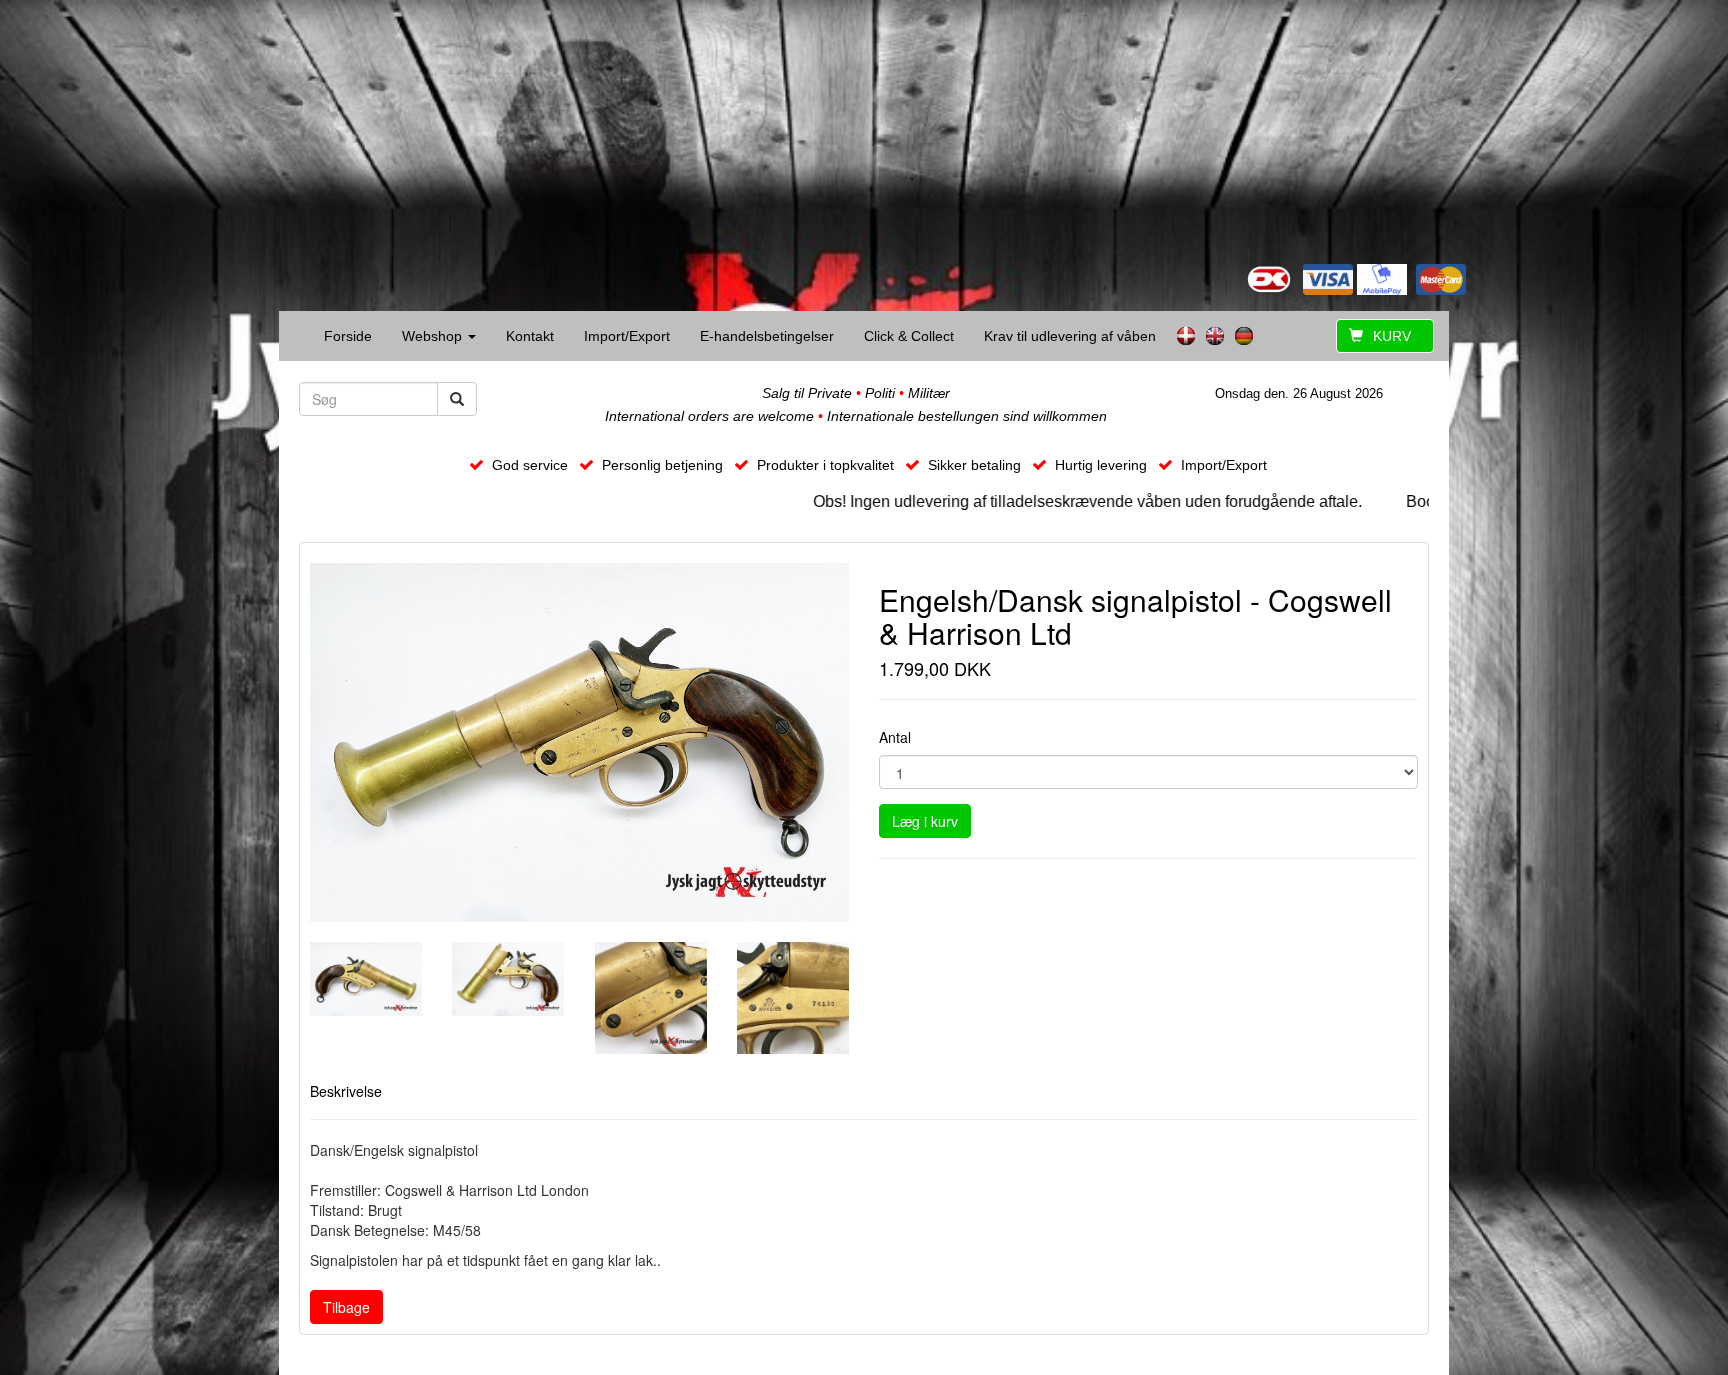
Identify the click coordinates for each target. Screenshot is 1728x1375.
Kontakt (530, 336)
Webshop (434, 336)
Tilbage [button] (346, 1307)
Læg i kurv (925, 821)
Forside (348, 336)
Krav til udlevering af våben (1070, 336)
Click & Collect (909, 336)
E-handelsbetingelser (767, 336)
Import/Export (627, 336)
